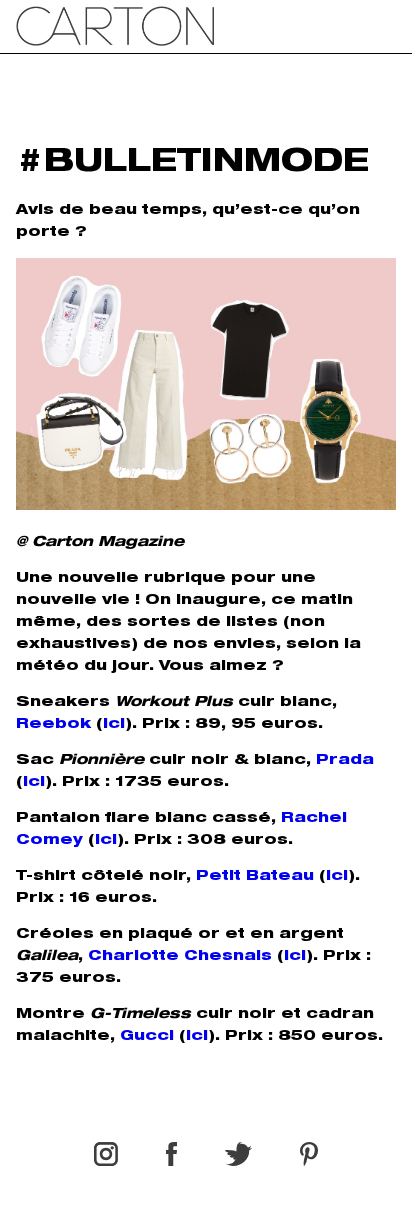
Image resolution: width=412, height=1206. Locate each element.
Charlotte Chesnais (180, 957)
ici (114, 725)
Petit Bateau (255, 877)
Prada (345, 761)
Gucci (147, 1037)
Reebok (53, 725)
